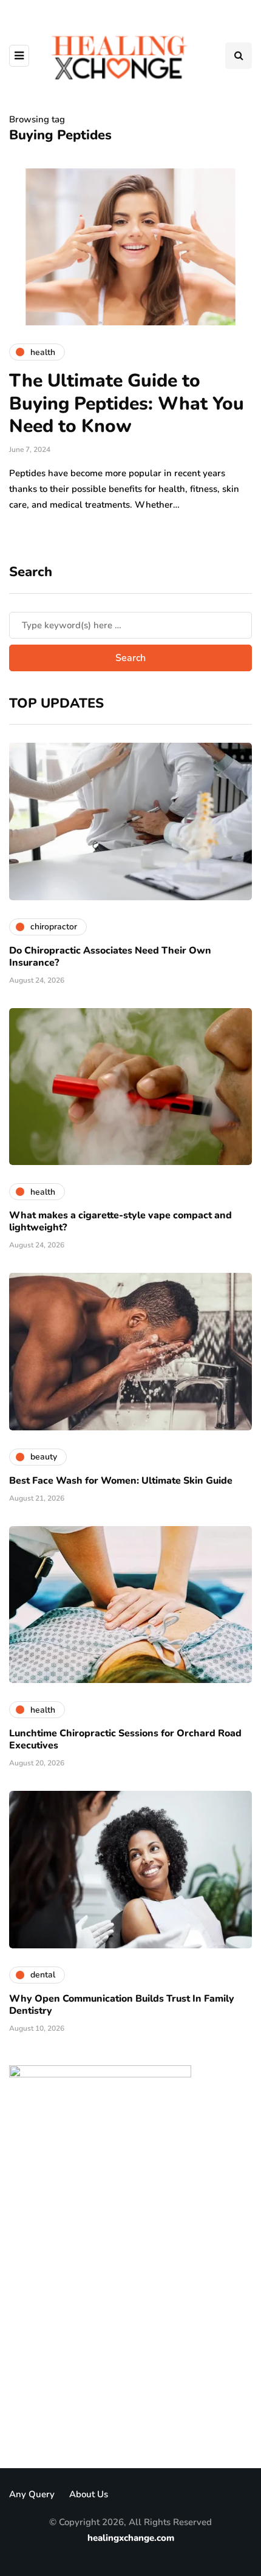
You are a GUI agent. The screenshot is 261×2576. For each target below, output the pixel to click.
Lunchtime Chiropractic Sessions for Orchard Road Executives (125, 1739)
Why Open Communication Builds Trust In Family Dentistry (122, 2005)
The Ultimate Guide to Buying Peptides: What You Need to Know (127, 403)
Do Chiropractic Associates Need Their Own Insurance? (110, 957)
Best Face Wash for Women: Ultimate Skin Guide (121, 1481)
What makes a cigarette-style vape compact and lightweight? (120, 1221)
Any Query (32, 2494)
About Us (89, 2494)
